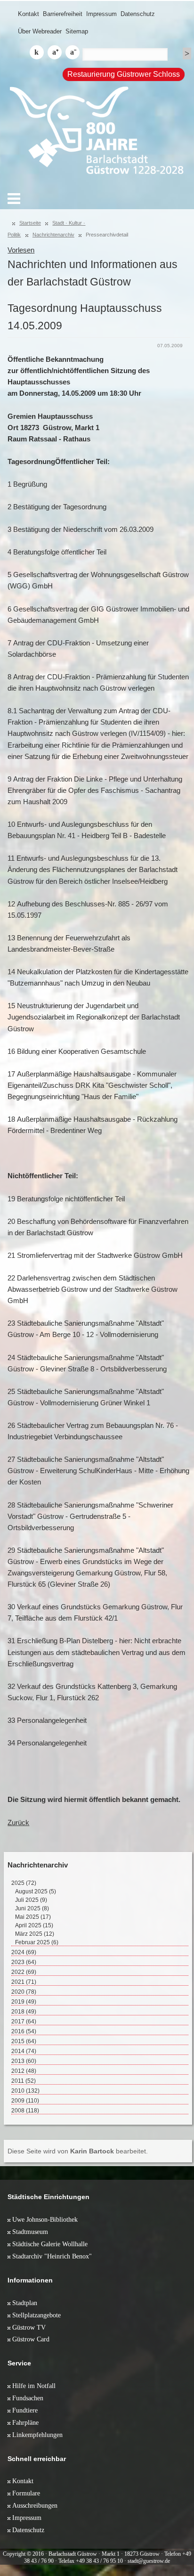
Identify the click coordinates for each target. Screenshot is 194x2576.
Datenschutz (138, 14)
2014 (24, 2051)
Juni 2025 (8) (32, 1908)
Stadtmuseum (30, 2232)
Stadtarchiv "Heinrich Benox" (52, 2256)
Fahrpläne (25, 2422)
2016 (24, 2031)
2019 (24, 2002)
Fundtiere (25, 2410)
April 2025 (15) (34, 1925)
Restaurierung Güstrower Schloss (124, 74)
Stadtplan (25, 2303)
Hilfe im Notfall (34, 2386)
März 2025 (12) (35, 1934)
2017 (24, 2022)
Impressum (101, 14)
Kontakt (28, 14)
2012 (24, 2071)
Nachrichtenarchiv (53, 235)
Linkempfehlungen (37, 2435)
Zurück (18, 1823)
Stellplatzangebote (36, 2315)
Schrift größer (55, 52)
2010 (25, 2091)
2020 (24, 1992)
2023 (24, 1962)
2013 (24, 2061)
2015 (24, 2041)
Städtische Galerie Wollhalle (50, 2244)
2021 (24, 1982)
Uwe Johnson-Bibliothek (45, 2219)
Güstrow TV (29, 2327)
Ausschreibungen (35, 2505)
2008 (25, 2111)
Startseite (30, 223)
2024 (24, 1952)
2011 (24, 2081)
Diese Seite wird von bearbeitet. (78, 2151)
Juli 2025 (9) (31, 1900)
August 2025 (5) (36, 1891)
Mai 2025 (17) (33, 1917)
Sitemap (77, 31)
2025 (24, 1883)
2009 (25, 2101)
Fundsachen (28, 2398)
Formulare (26, 2493)
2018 (24, 2012)
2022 (24, 1972)
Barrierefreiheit (63, 14)
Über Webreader (40, 31)
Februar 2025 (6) (37, 1942)
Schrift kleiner (73, 52)
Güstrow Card (31, 2339)
